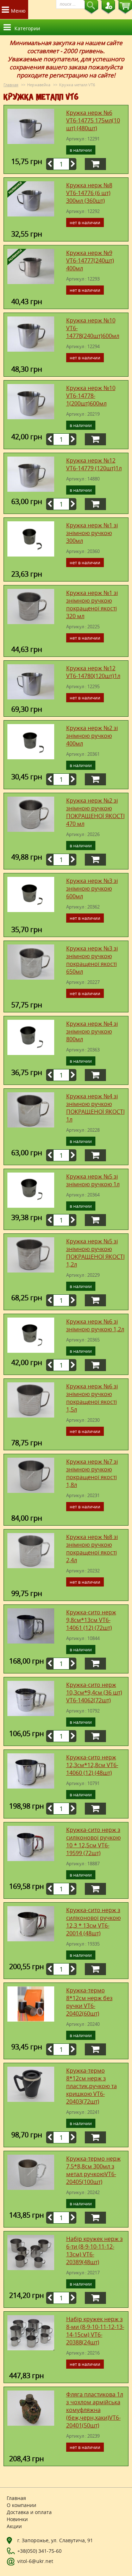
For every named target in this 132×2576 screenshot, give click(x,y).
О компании (21, 2505)
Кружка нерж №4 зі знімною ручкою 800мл (92, 1031)
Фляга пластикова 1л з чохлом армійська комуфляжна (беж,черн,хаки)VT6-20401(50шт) (95, 2410)
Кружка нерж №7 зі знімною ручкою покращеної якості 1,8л (92, 1473)
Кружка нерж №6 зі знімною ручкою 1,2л (95, 1325)
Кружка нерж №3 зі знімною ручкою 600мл (92, 888)
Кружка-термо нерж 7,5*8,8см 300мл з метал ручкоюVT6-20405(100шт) (93, 2170)
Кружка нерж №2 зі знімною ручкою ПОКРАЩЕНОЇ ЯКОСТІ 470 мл (95, 812)
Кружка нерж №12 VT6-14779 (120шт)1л (94, 464)
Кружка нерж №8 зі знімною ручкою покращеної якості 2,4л (92, 1548)
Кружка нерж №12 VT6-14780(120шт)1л (93, 672)
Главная (11, 85)
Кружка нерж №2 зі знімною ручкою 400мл (92, 736)
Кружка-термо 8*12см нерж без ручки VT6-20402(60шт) (89, 2002)
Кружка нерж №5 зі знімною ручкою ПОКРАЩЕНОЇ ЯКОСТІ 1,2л (95, 1253)
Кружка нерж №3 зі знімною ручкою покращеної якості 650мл (92, 960)
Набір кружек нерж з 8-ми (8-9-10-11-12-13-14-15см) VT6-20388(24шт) (95, 2331)
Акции (14, 2526)
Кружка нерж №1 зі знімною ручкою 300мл (92, 533)
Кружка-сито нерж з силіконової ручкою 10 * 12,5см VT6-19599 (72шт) (93, 1841)
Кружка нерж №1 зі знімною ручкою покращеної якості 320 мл (92, 604)
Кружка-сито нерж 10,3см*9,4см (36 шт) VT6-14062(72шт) (94, 1692)
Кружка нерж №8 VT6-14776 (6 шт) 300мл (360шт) (89, 193)
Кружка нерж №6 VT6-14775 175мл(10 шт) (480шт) (93, 120)
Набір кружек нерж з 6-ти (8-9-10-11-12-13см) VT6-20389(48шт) (95, 2250)
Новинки (17, 2519)
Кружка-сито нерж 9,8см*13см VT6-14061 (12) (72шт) (91, 1620)
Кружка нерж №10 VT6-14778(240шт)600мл (93, 328)
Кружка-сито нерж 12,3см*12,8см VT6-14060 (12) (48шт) (92, 1765)
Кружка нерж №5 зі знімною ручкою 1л (93, 1180)
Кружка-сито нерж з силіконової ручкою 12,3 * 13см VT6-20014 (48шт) (93, 1922)
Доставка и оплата (29, 2512)
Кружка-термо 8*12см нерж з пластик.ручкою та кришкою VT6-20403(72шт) (92, 2086)
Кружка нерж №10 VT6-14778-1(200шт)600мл (91, 396)
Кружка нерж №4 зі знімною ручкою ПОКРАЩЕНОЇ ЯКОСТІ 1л (95, 1108)
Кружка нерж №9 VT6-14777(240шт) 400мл (90, 260)
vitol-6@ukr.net (35, 2561)
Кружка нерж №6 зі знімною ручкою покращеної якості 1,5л (92, 1398)
